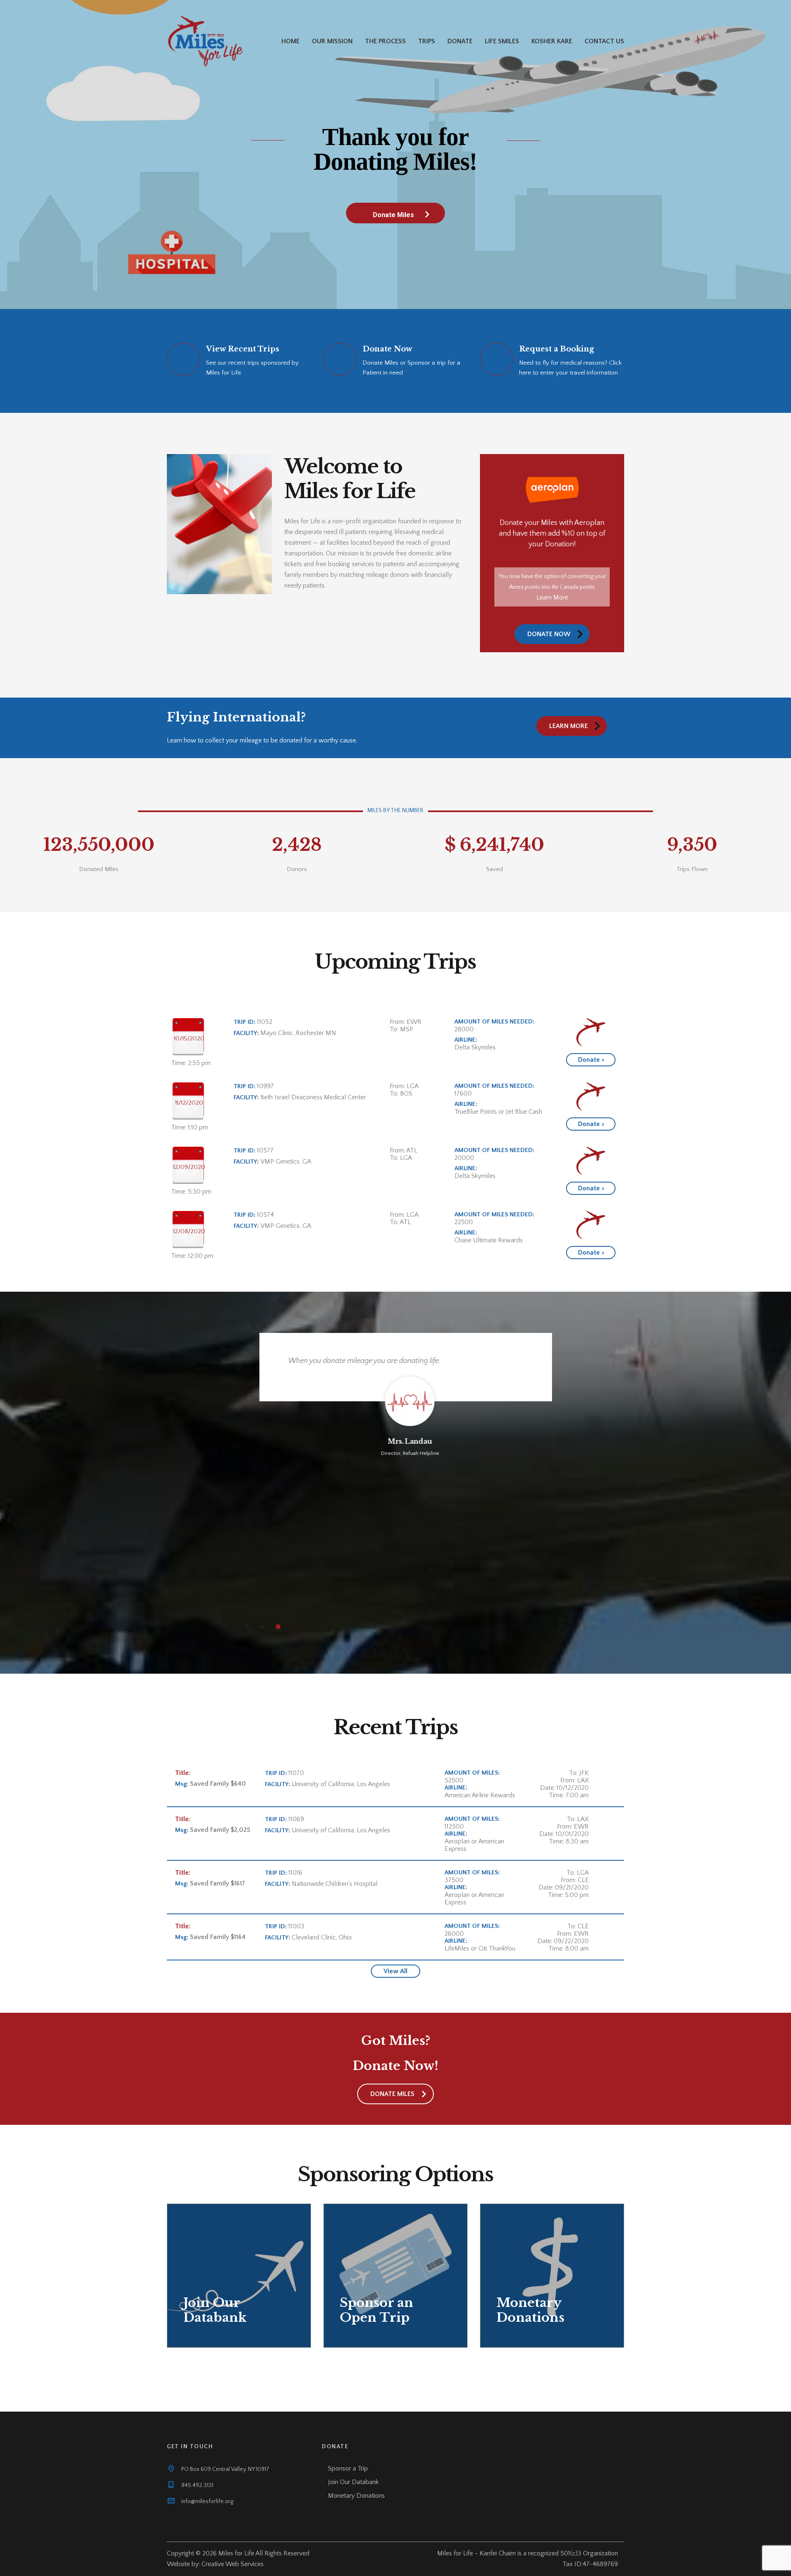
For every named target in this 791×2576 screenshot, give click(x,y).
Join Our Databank (353, 2482)
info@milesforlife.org (207, 2501)
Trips (427, 41)
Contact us (604, 41)
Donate (460, 41)
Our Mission (332, 41)
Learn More (552, 597)
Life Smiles (502, 41)
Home (290, 41)
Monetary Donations (356, 2496)
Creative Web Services (233, 2564)
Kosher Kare (552, 41)
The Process (385, 41)
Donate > (591, 1060)
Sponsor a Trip (348, 2468)
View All (395, 1971)
